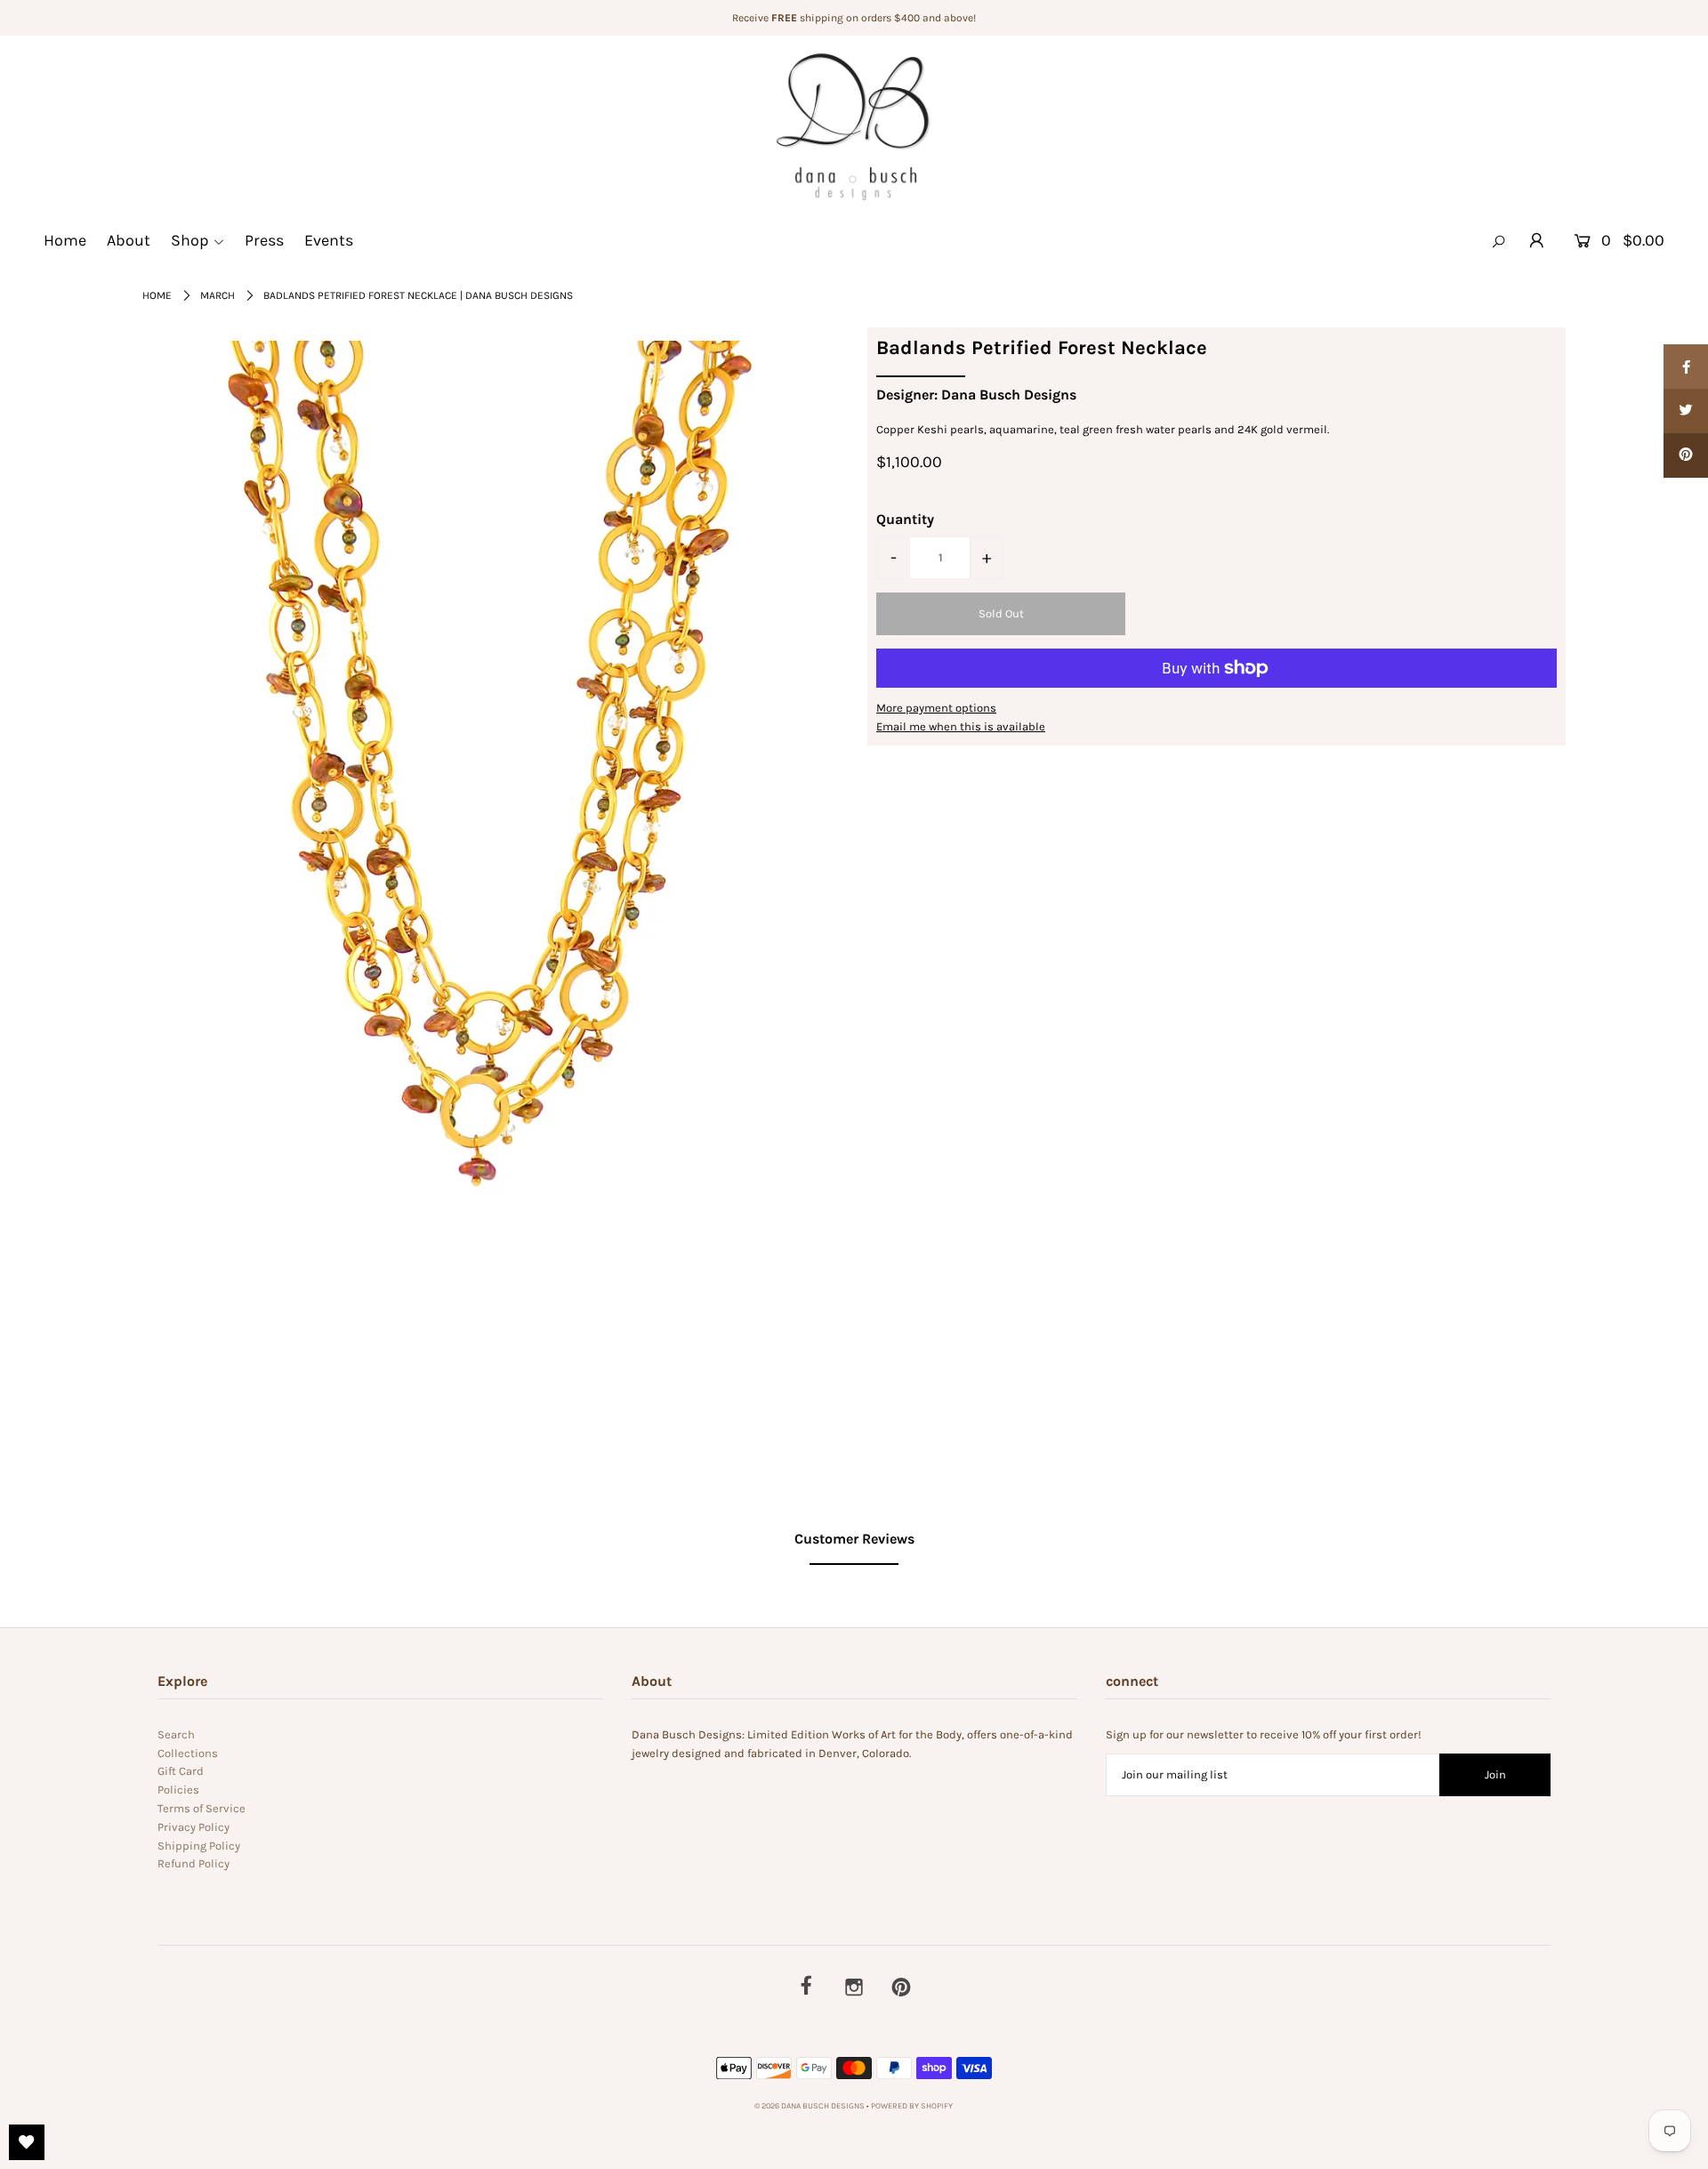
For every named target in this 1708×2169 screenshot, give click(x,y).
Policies (178, 1790)
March (218, 295)
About (129, 240)
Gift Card (181, 1771)
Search (176, 1734)
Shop (190, 240)
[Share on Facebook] (1686, 367)
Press (264, 240)
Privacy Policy (193, 1827)
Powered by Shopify (912, 2106)
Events (329, 240)
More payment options (936, 708)
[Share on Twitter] (1686, 411)
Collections (188, 1753)
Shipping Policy (199, 1846)
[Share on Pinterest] (1686, 456)
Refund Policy (193, 1863)
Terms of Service (201, 1808)
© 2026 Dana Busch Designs (810, 2106)
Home (65, 240)
